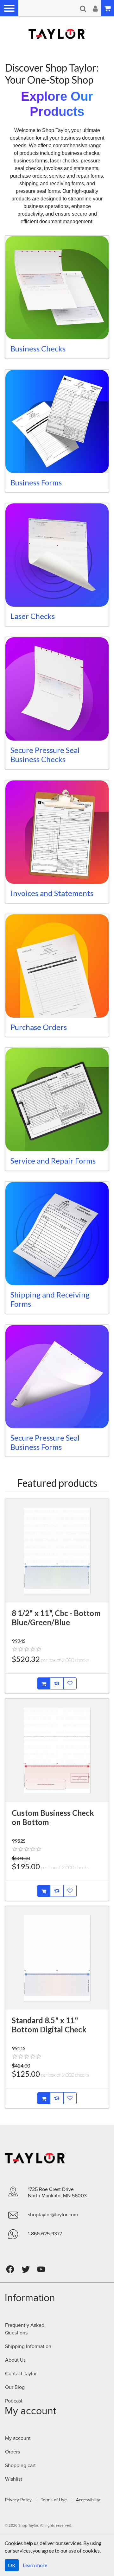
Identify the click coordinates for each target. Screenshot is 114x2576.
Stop (14, 58)
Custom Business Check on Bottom (53, 1817)
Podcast (14, 2401)
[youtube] (41, 2269)
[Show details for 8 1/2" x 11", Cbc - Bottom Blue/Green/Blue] (57, 1551)
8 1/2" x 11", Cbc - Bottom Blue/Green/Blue (56, 1618)
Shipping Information (28, 2346)
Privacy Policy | (21, 2500)
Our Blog (15, 2387)
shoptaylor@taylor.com (53, 2215)
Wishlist (14, 2479)
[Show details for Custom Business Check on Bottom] (57, 1751)
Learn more (35, 2565)
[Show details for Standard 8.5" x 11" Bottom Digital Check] (57, 1958)
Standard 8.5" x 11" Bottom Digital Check (49, 2025)
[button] (9, 8)
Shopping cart (20, 2466)
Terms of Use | (54, 2500)
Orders (13, 2452)
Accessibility (86, 2500)
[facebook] (10, 2269)
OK (12, 2565)
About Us (15, 2360)
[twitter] (26, 2269)
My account (18, 2438)
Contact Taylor (21, 2374)
